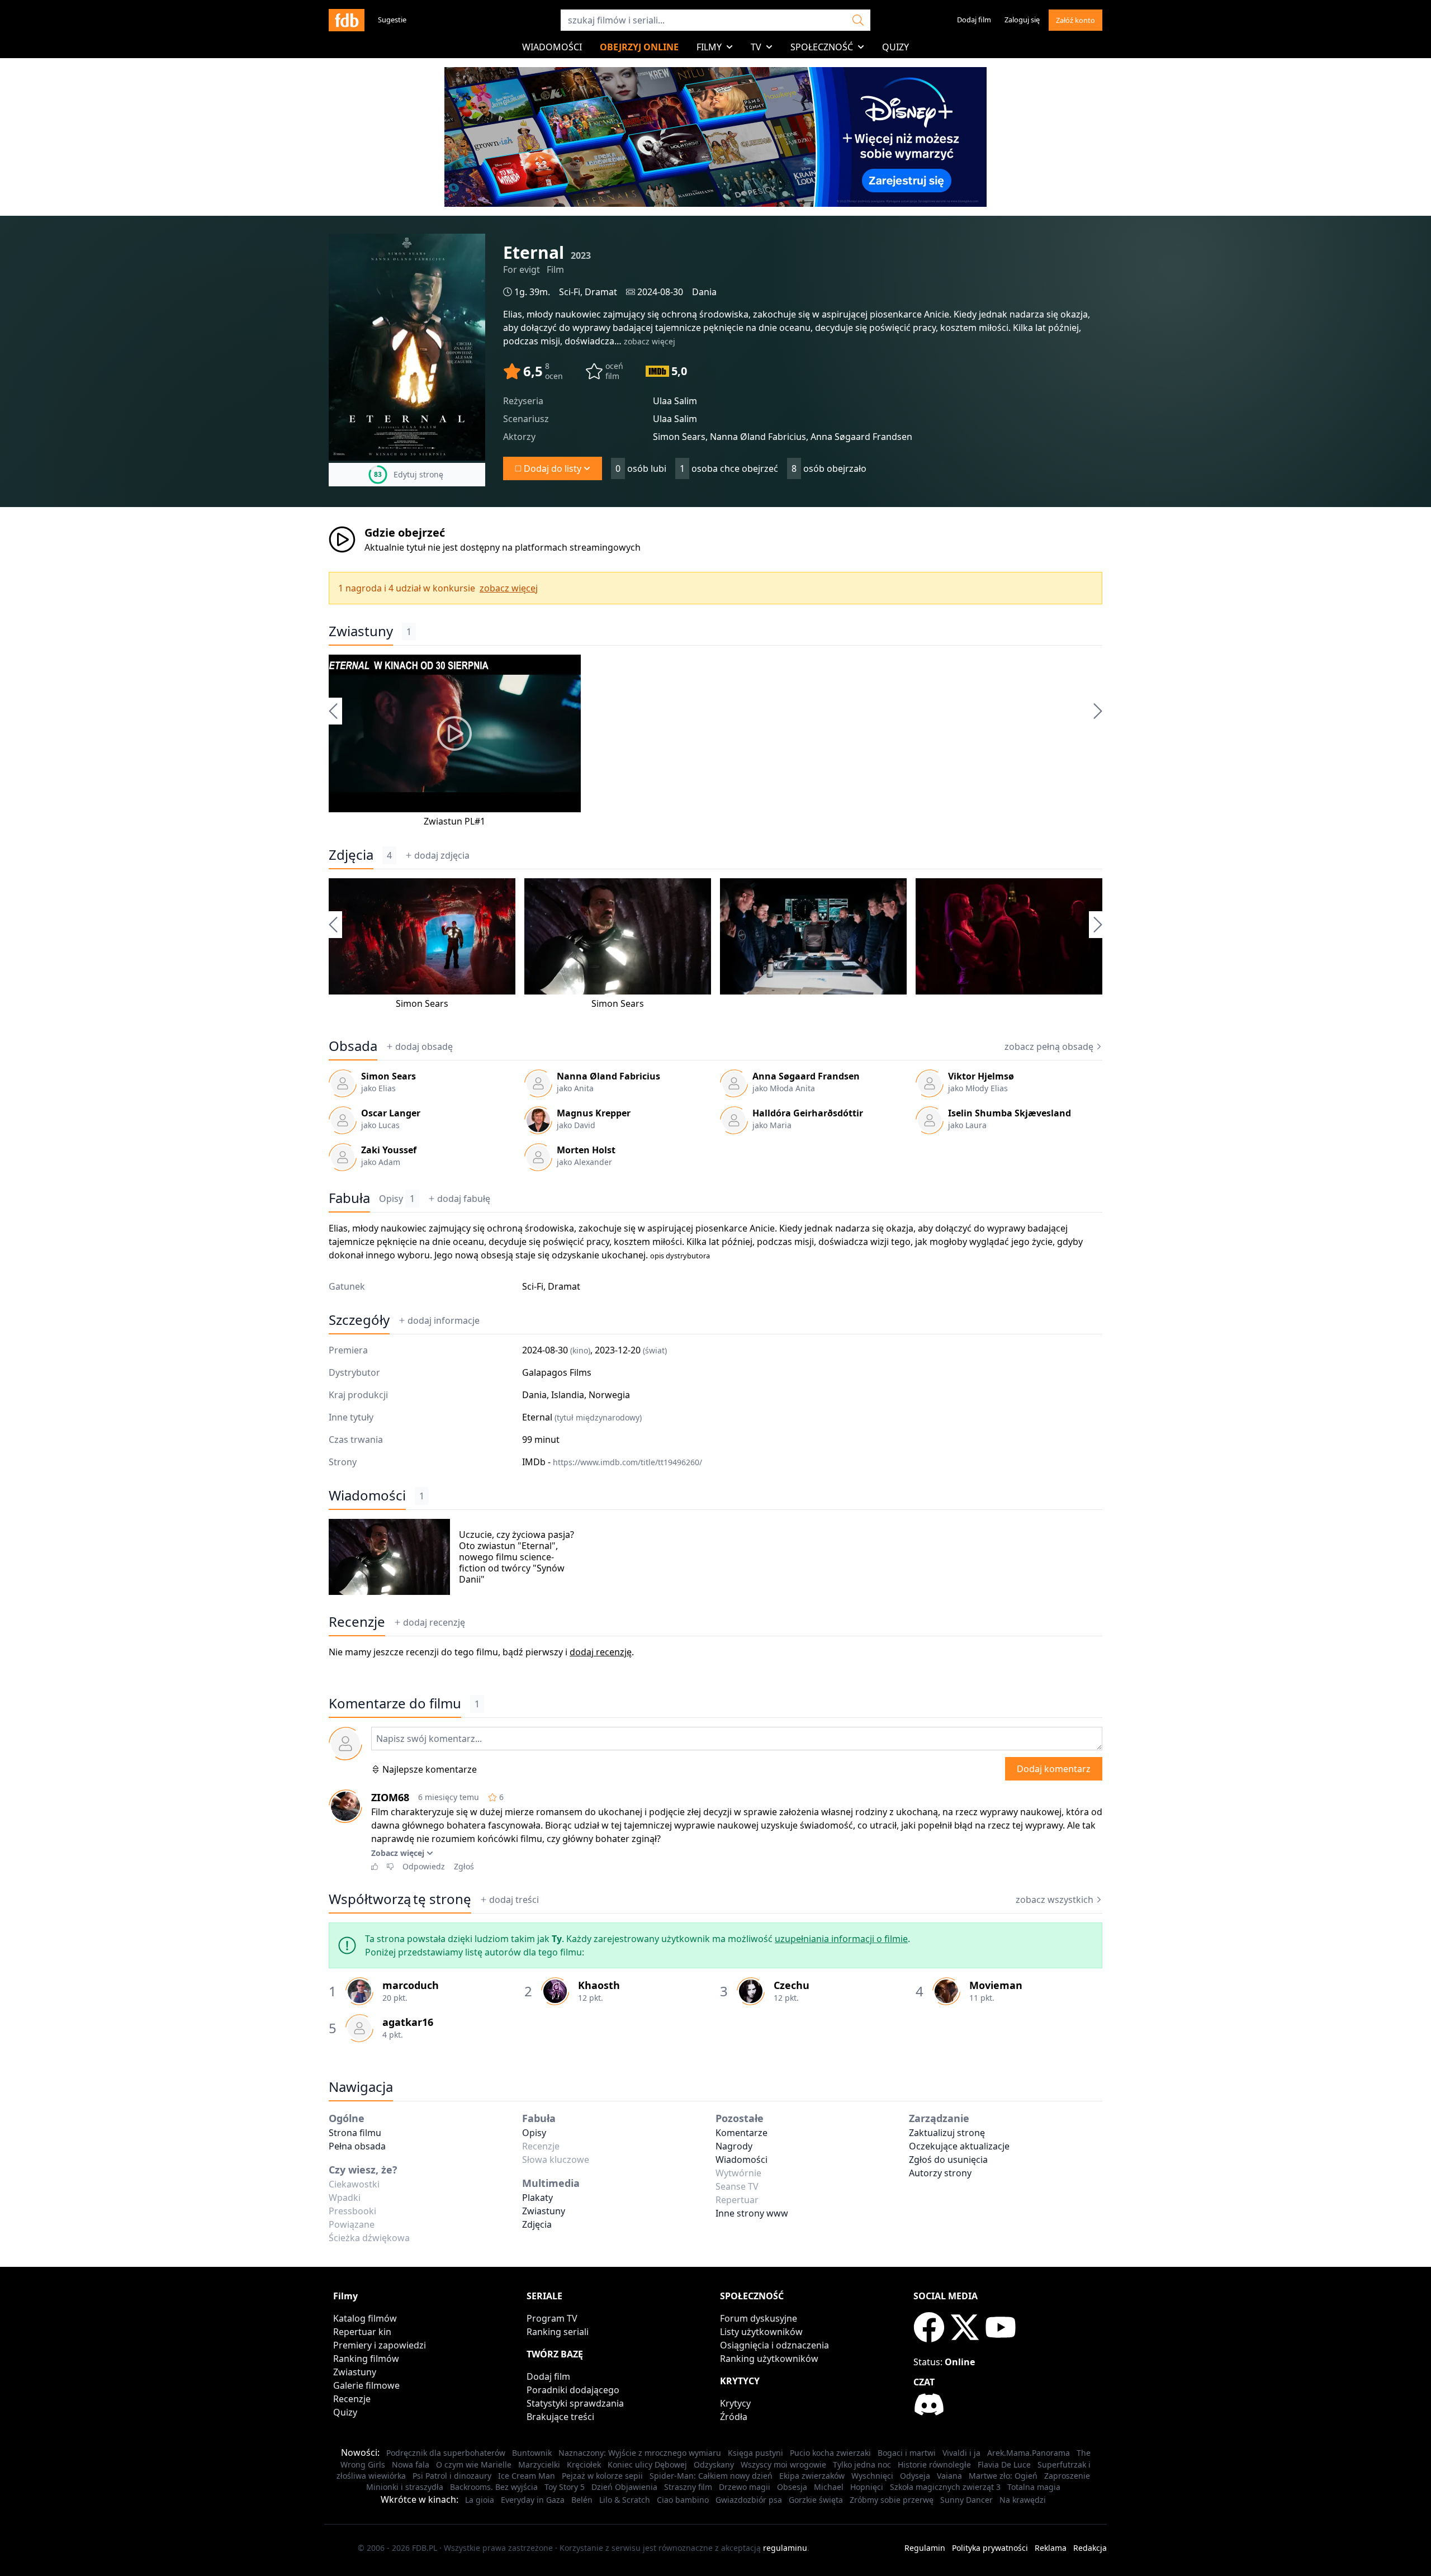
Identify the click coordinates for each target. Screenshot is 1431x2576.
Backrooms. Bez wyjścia (494, 2487)
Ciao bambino (683, 2500)
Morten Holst (586, 1150)
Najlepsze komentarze (430, 1769)
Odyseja (915, 2476)
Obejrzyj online (639, 47)
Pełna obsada (357, 2146)
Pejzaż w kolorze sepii (602, 2476)
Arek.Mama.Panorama (1029, 2453)
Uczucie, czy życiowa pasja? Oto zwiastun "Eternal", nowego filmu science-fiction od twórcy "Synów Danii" (517, 1557)
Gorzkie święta (816, 2500)
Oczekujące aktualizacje (959, 2146)
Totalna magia (1034, 2487)
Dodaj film (974, 20)
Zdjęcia (351, 855)
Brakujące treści (560, 2417)
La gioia (480, 2500)
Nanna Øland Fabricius (608, 1076)
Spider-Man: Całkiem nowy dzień (711, 2476)
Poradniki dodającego (573, 2390)
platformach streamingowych (578, 547)
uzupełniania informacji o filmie (841, 1939)
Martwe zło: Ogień (1003, 2476)
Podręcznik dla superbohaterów (446, 2453)
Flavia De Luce (1004, 2464)
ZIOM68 (390, 1797)
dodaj (442, 855)
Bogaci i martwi (907, 2453)
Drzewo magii (745, 2487)
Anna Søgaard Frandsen (806, 1076)
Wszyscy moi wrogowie (783, 2464)
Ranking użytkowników (769, 2359)
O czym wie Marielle (474, 2464)
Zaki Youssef (389, 1150)
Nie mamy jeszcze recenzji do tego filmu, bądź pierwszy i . (481, 1652)
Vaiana (949, 2476)
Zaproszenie (1067, 2476)
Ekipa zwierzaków (812, 2476)
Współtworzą (400, 1899)
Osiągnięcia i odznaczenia (774, 2345)
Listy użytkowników (761, 2332)
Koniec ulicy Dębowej (647, 2464)
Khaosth (599, 1985)
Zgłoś (464, 1866)
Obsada (353, 1046)
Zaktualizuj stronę (947, 2133)
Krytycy (735, 2403)
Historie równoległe (934, 2464)
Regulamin (925, 2548)
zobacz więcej (650, 341)
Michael (829, 2487)
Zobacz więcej (398, 1853)
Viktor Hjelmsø (981, 1076)
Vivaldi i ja (961, 2453)
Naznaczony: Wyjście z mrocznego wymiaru (640, 2453)
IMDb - (612, 1462)
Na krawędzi (1023, 2500)
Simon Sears (422, 1003)
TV (756, 47)
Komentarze (741, 2133)
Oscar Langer (391, 1113)
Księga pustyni (755, 2453)
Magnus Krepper (594, 1113)
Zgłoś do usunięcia (948, 2160)
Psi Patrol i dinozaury (452, 2476)
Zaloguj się (1022, 20)
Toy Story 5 (565, 2487)
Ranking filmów (366, 2359)
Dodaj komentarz (1054, 1769)
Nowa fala (411, 2464)
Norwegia (609, 1395)
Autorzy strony (940, 2173)
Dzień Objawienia (624, 2487)
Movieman (996, 1985)
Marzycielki (539, 2464)
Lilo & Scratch (625, 2500)
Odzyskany (714, 2464)
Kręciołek (584, 2464)
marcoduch (411, 1985)
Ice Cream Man (527, 2476)
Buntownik (532, 2453)
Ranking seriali (558, 2332)
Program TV (552, 2318)
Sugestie (392, 20)
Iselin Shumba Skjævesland (1010, 1113)
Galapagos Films (557, 1372)
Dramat (601, 292)
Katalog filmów (365, 2318)
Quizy (895, 47)
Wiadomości (552, 47)
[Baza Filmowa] (347, 20)
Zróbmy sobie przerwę (892, 2500)
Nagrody (734, 2146)
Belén (582, 2500)
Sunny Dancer (966, 2500)
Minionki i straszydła (405, 2487)
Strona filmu (355, 2133)
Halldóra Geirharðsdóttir (808, 1113)
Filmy (709, 47)
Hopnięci (867, 2487)
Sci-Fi (570, 292)
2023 (581, 255)
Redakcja (1090, 2548)
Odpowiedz (424, 1866)
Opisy (397, 1199)
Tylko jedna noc (862, 2464)
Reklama (1051, 2548)
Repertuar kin (362, 2332)
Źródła (734, 2417)
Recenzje (357, 1622)
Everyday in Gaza (533, 2500)
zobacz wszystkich (1055, 1900)
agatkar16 (408, 2022)
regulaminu (785, 2548)
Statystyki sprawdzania (575, 2403)
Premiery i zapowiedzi (380, 2345)
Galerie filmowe (366, 2385)
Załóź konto (1075, 20)
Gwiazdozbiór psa (749, 2500)
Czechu (792, 1985)
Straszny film (688, 2487)
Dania (704, 292)
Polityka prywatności (990, 2548)
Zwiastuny (361, 631)
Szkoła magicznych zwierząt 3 (945, 2487)
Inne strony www (752, 2213)
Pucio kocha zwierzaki (830, 2453)
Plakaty (537, 2198)
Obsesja (792, 2487)
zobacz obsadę (1049, 1046)
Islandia (568, 1395)
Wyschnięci (872, 2476)
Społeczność (822, 47)
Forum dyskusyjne (759, 2318)
